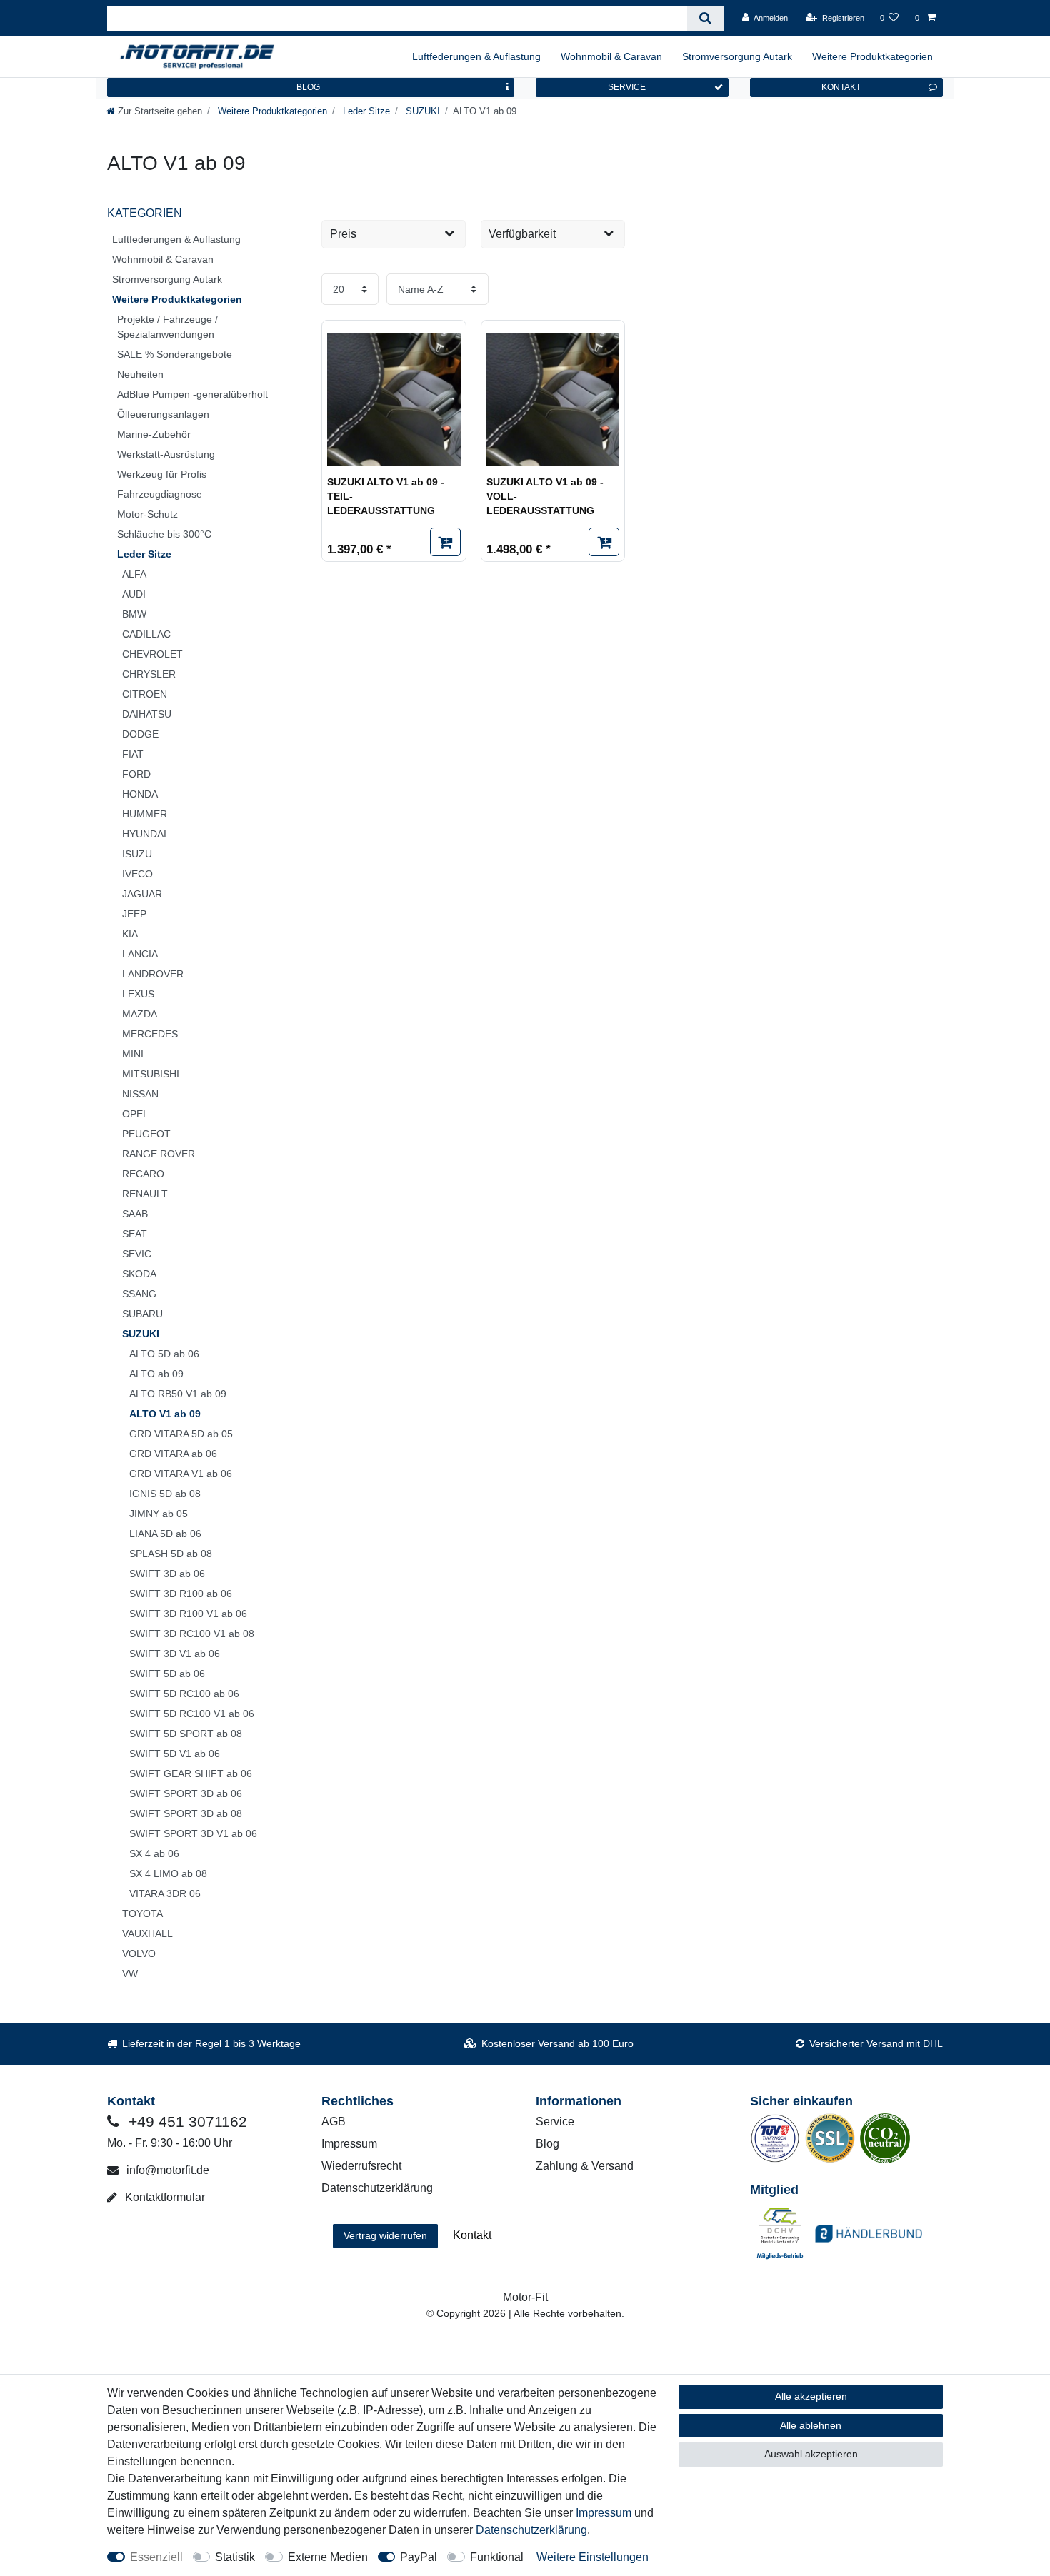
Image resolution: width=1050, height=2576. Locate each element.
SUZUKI (421, 111)
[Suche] (705, 18)
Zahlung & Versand (585, 2166)
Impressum (349, 2144)
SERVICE (627, 87)
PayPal (419, 2557)
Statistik (235, 2557)
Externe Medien (328, 2557)
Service (555, 2122)
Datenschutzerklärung (377, 2188)
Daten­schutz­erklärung (531, 2530)
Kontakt (472, 2235)
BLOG (308, 87)
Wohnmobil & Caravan (611, 56)
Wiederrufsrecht (361, 2166)
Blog (547, 2144)
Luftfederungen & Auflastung (476, 56)
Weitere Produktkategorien (872, 56)
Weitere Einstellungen (592, 2557)
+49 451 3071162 (186, 2122)
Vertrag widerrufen (385, 2235)
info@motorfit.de (166, 2170)
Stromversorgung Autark (737, 56)
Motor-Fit (525, 2297)
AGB (334, 2122)
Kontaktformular (164, 2197)
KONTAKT (841, 87)
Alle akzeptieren (811, 2396)
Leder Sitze (365, 111)
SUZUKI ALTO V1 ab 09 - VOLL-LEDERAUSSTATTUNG (545, 496)
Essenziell (156, 2557)
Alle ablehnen (811, 2425)
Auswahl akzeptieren (811, 2454)
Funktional (497, 2557)
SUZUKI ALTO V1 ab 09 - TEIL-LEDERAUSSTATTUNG (386, 496)
